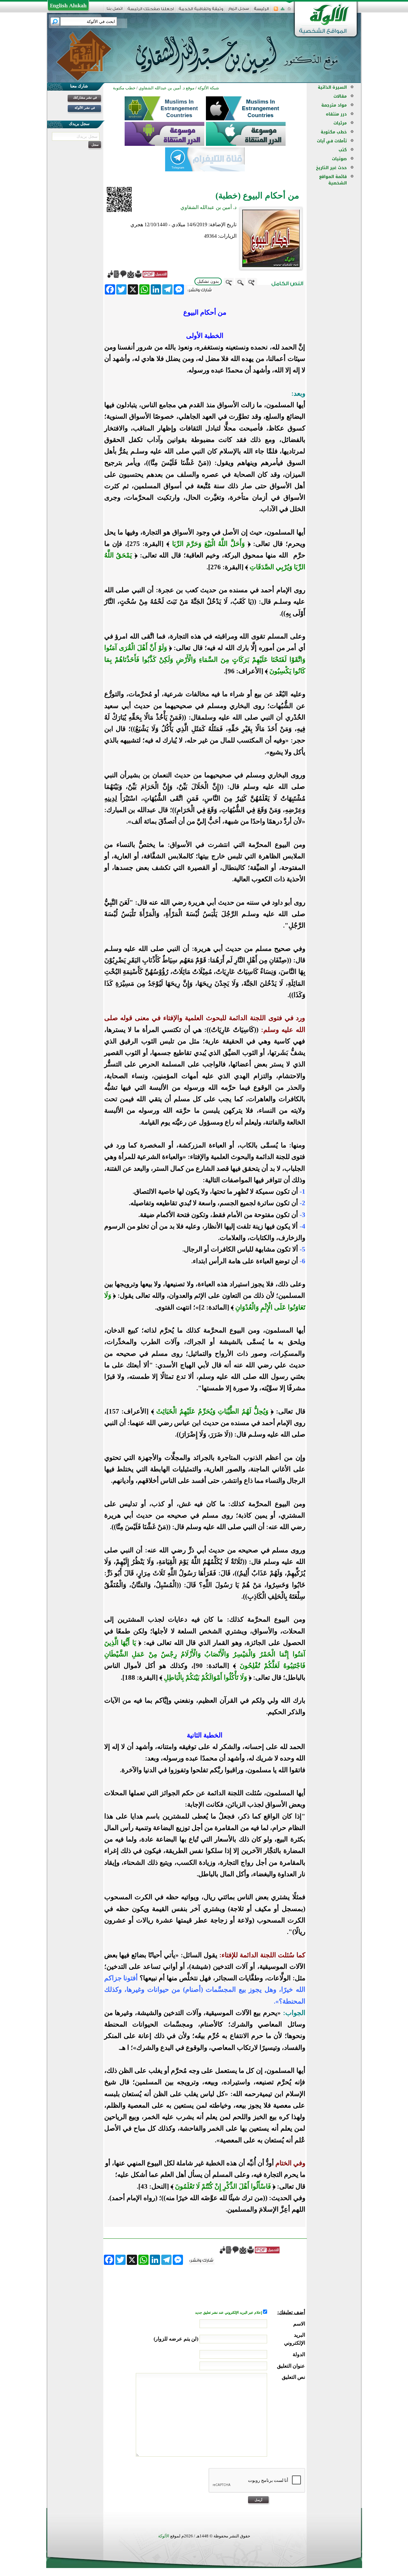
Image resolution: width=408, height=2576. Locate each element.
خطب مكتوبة (334, 132)
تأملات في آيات (332, 141)
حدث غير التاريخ (331, 168)
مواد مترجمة (334, 105)
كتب (343, 150)
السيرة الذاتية (332, 87)
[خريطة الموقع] (283, 11)
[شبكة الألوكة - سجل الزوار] (239, 11)
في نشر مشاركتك (85, 97)
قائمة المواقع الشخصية (333, 180)
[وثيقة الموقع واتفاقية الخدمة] (201, 11)
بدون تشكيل (208, 281)
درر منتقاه (336, 114)
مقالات (340, 96)
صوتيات (339, 159)
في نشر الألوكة (85, 108)
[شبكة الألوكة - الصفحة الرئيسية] (261, 11)
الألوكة (164, 2536)
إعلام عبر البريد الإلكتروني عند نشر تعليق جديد (229, 2313)
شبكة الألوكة (208, 88)
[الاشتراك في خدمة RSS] (276, 11)
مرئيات (340, 123)
